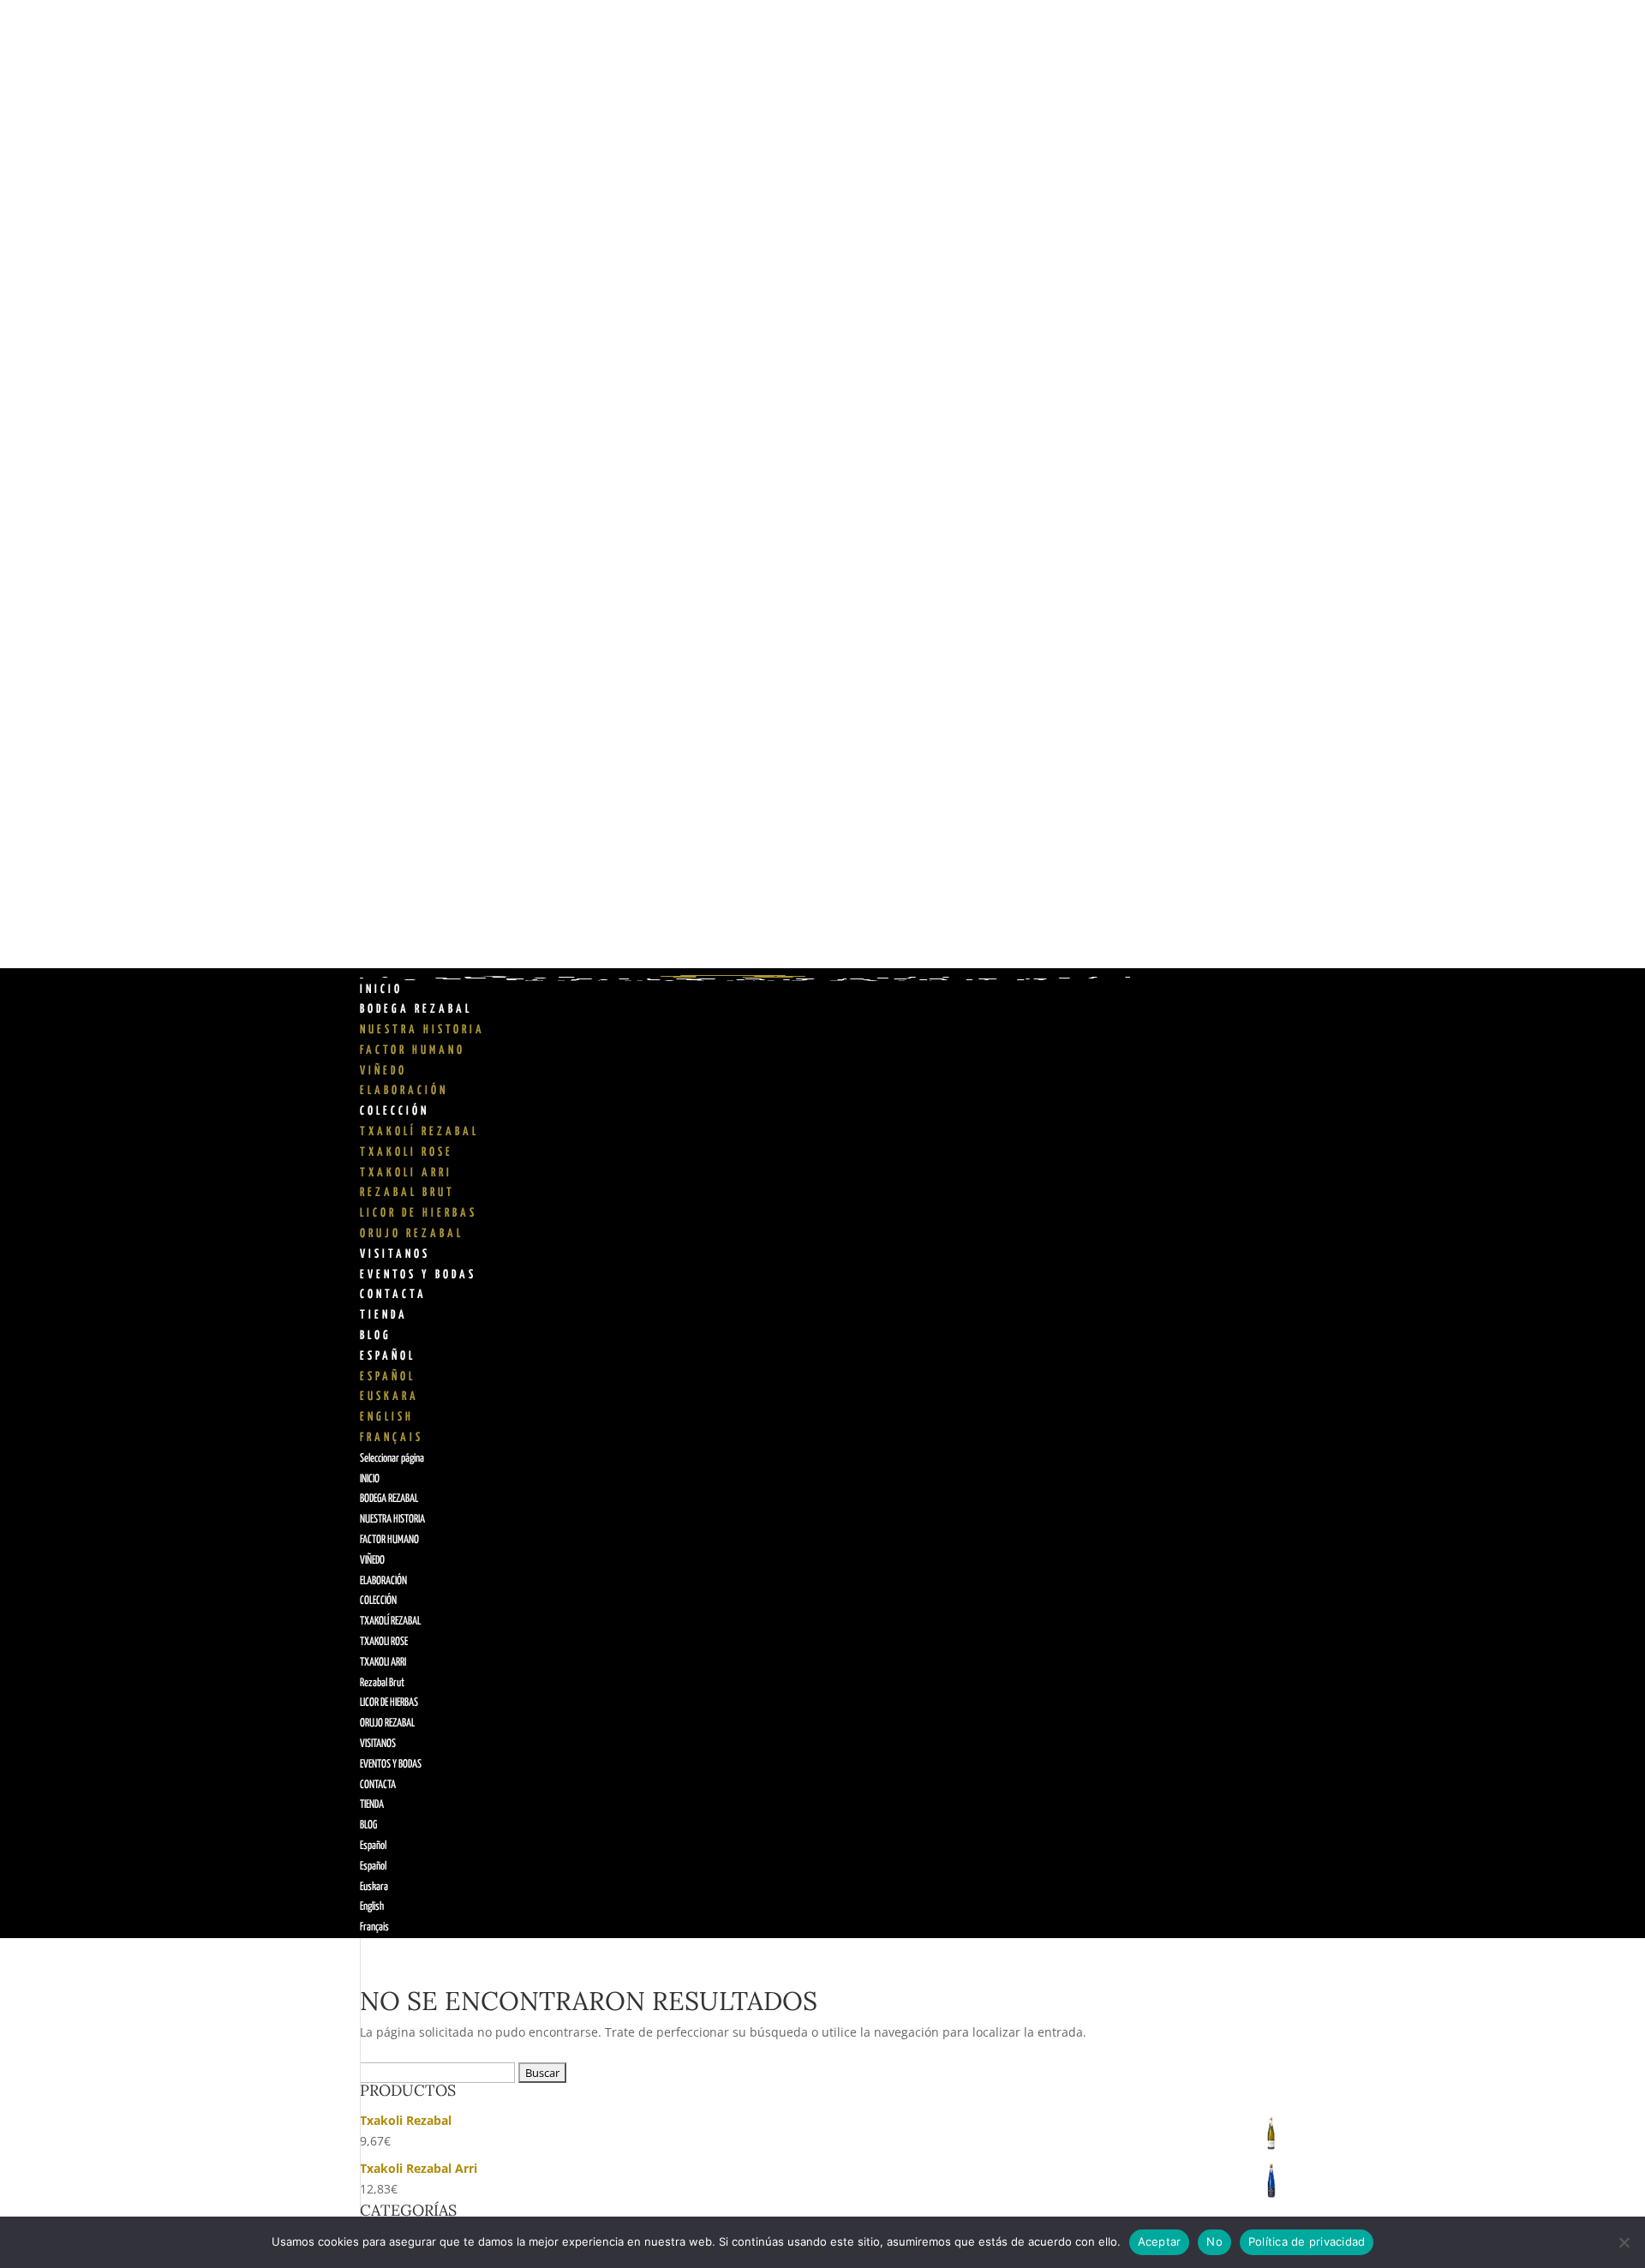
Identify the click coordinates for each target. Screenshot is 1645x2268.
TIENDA (384, 1315)
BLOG (376, 1336)
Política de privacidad (1307, 2241)
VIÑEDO (383, 1071)
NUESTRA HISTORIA (422, 1030)
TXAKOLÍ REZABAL (419, 1132)
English (387, 1417)
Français (392, 1438)
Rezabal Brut (407, 1193)
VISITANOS (395, 1254)
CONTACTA (393, 1295)
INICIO (381, 990)
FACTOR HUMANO (413, 1050)
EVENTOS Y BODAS (418, 1275)
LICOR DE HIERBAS (419, 1213)
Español (388, 1356)
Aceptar (1160, 2241)
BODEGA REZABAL (416, 1009)
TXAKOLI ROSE (407, 1152)
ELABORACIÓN (404, 1091)
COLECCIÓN (395, 1111)
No (1214, 2241)
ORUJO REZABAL (412, 1234)
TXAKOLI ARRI (406, 1173)
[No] (1624, 2242)
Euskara (389, 1397)
